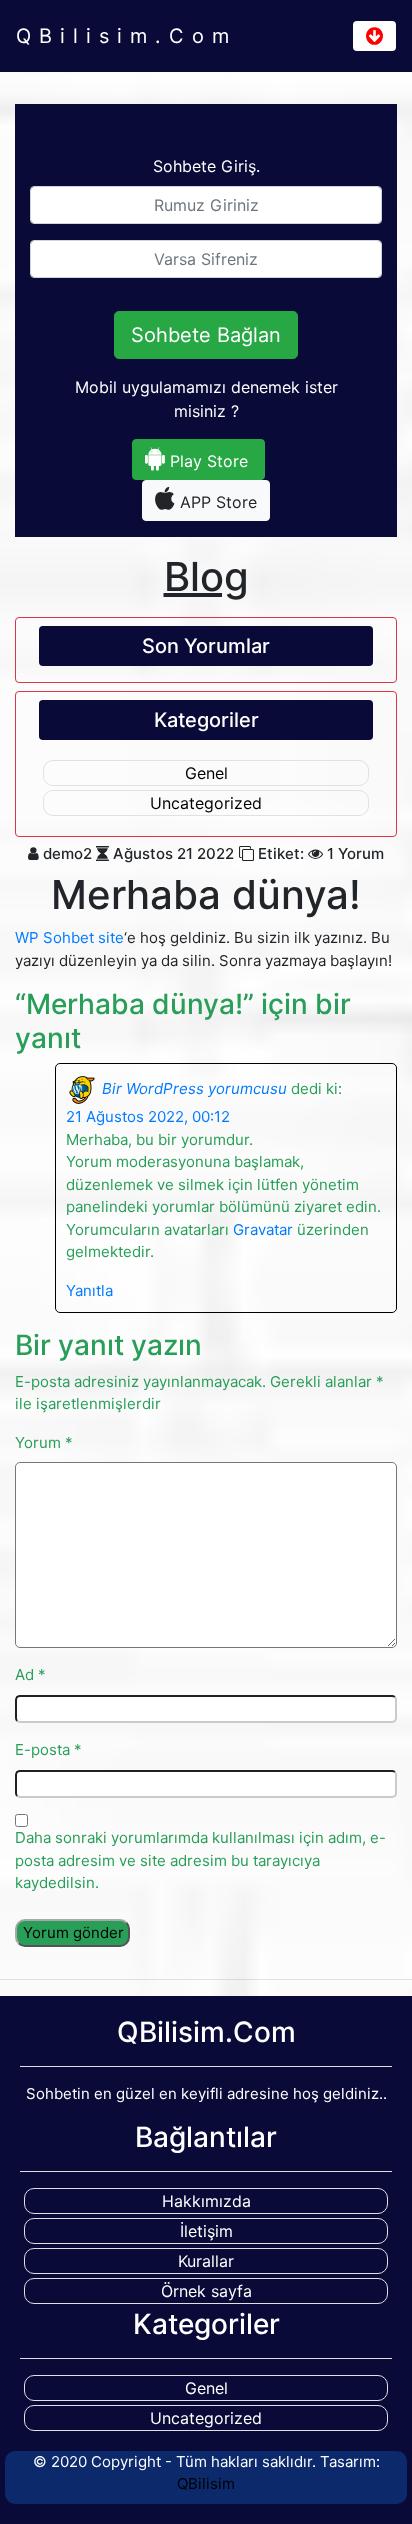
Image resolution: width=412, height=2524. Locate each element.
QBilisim (206, 2483)
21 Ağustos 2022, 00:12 (148, 1116)
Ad (30, 1674)
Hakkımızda (206, 2201)
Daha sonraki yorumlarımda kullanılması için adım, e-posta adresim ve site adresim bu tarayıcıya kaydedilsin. (200, 1860)
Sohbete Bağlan (206, 335)
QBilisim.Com (126, 36)
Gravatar (263, 1229)
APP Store (216, 502)
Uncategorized (206, 803)
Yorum (44, 1442)
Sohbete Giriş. (206, 166)
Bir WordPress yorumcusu (194, 1088)
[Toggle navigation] (374, 36)
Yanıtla (89, 1290)
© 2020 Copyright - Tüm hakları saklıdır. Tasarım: (206, 2473)
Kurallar (206, 2261)
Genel (206, 773)
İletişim (206, 2231)
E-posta (48, 1749)
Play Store (206, 461)
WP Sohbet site (69, 937)
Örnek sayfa (206, 2291)
